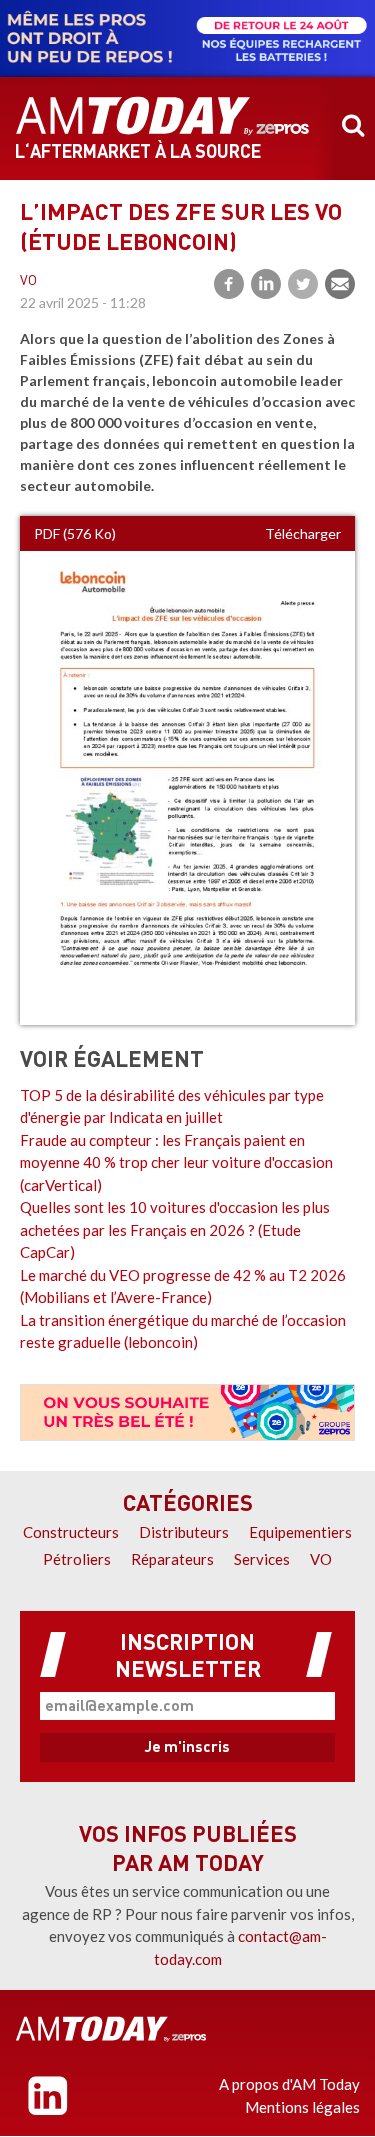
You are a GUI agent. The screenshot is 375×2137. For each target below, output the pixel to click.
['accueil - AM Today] (111, 2029)
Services (262, 1559)
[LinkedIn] (266, 284)
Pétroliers (77, 1559)
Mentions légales (302, 2107)
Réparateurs (172, 1559)
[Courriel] (340, 284)
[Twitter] (303, 284)
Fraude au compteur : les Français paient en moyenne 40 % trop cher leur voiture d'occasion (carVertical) (176, 1162)
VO (28, 281)
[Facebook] (229, 284)
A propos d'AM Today (289, 2084)
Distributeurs (184, 1532)
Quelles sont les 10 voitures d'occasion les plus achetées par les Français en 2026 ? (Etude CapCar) (175, 1229)
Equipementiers (300, 1532)
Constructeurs (71, 1532)
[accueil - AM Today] (162, 116)
